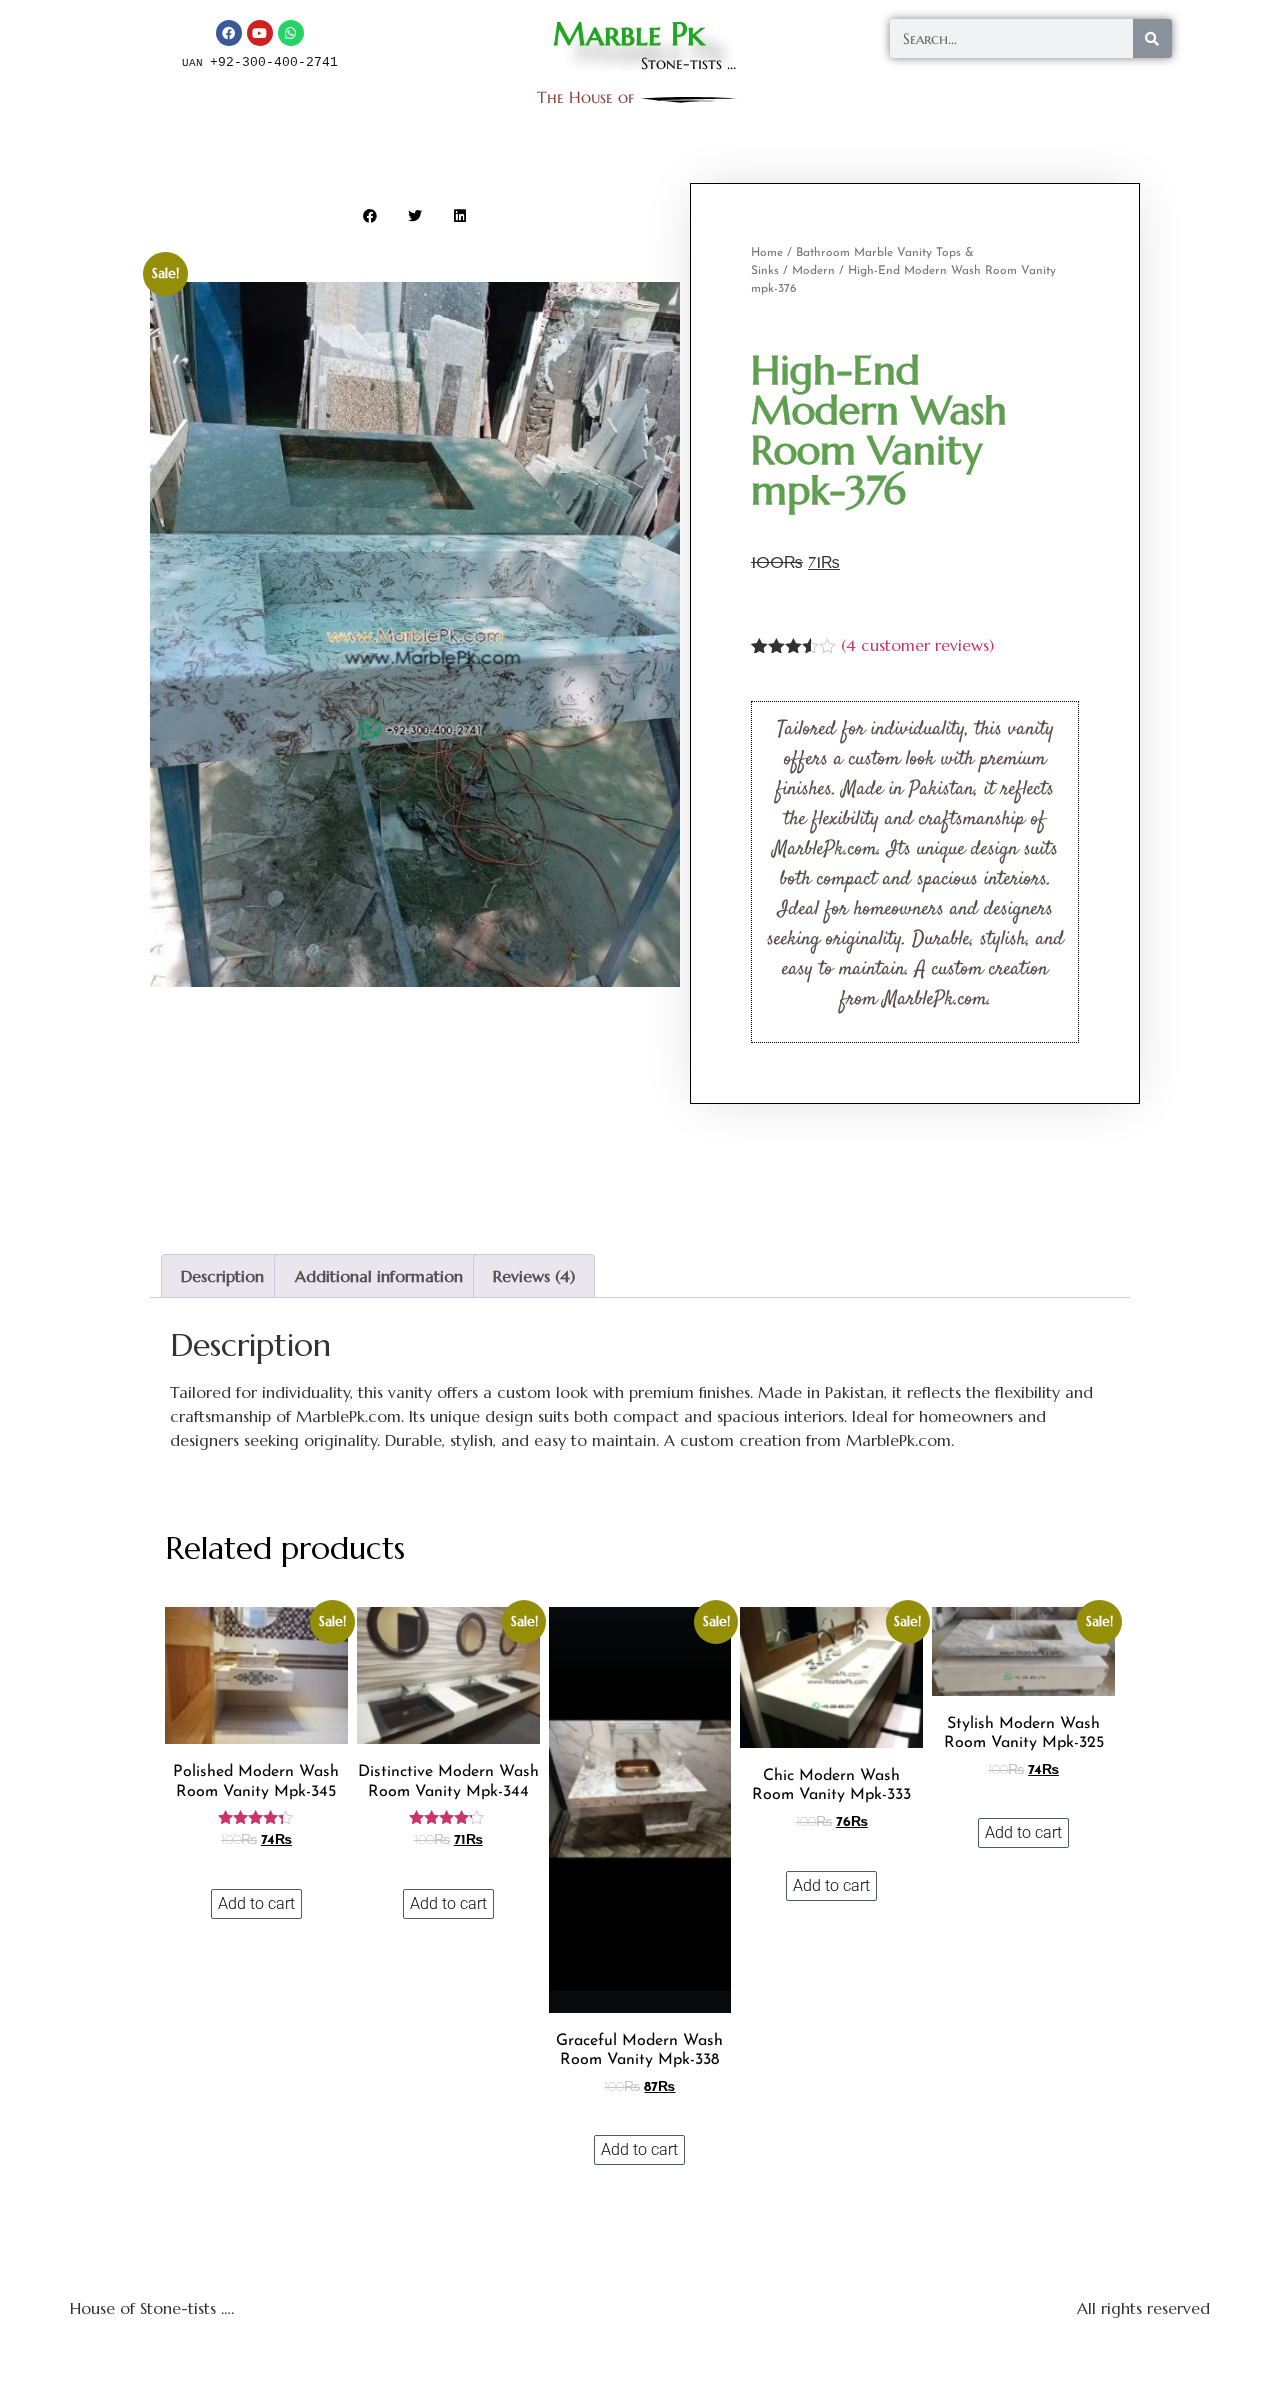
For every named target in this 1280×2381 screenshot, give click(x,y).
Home (767, 253)
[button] (370, 215)
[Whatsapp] (291, 33)
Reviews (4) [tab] (534, 1276)
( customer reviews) (917, 645)
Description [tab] (222, 1276)
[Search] (1152, 38)
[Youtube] (260, 33)
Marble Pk (629, 34)
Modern (813, 271)
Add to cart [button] (256, 1903)
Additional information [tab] (379, 1276)
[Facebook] (229, 33)
